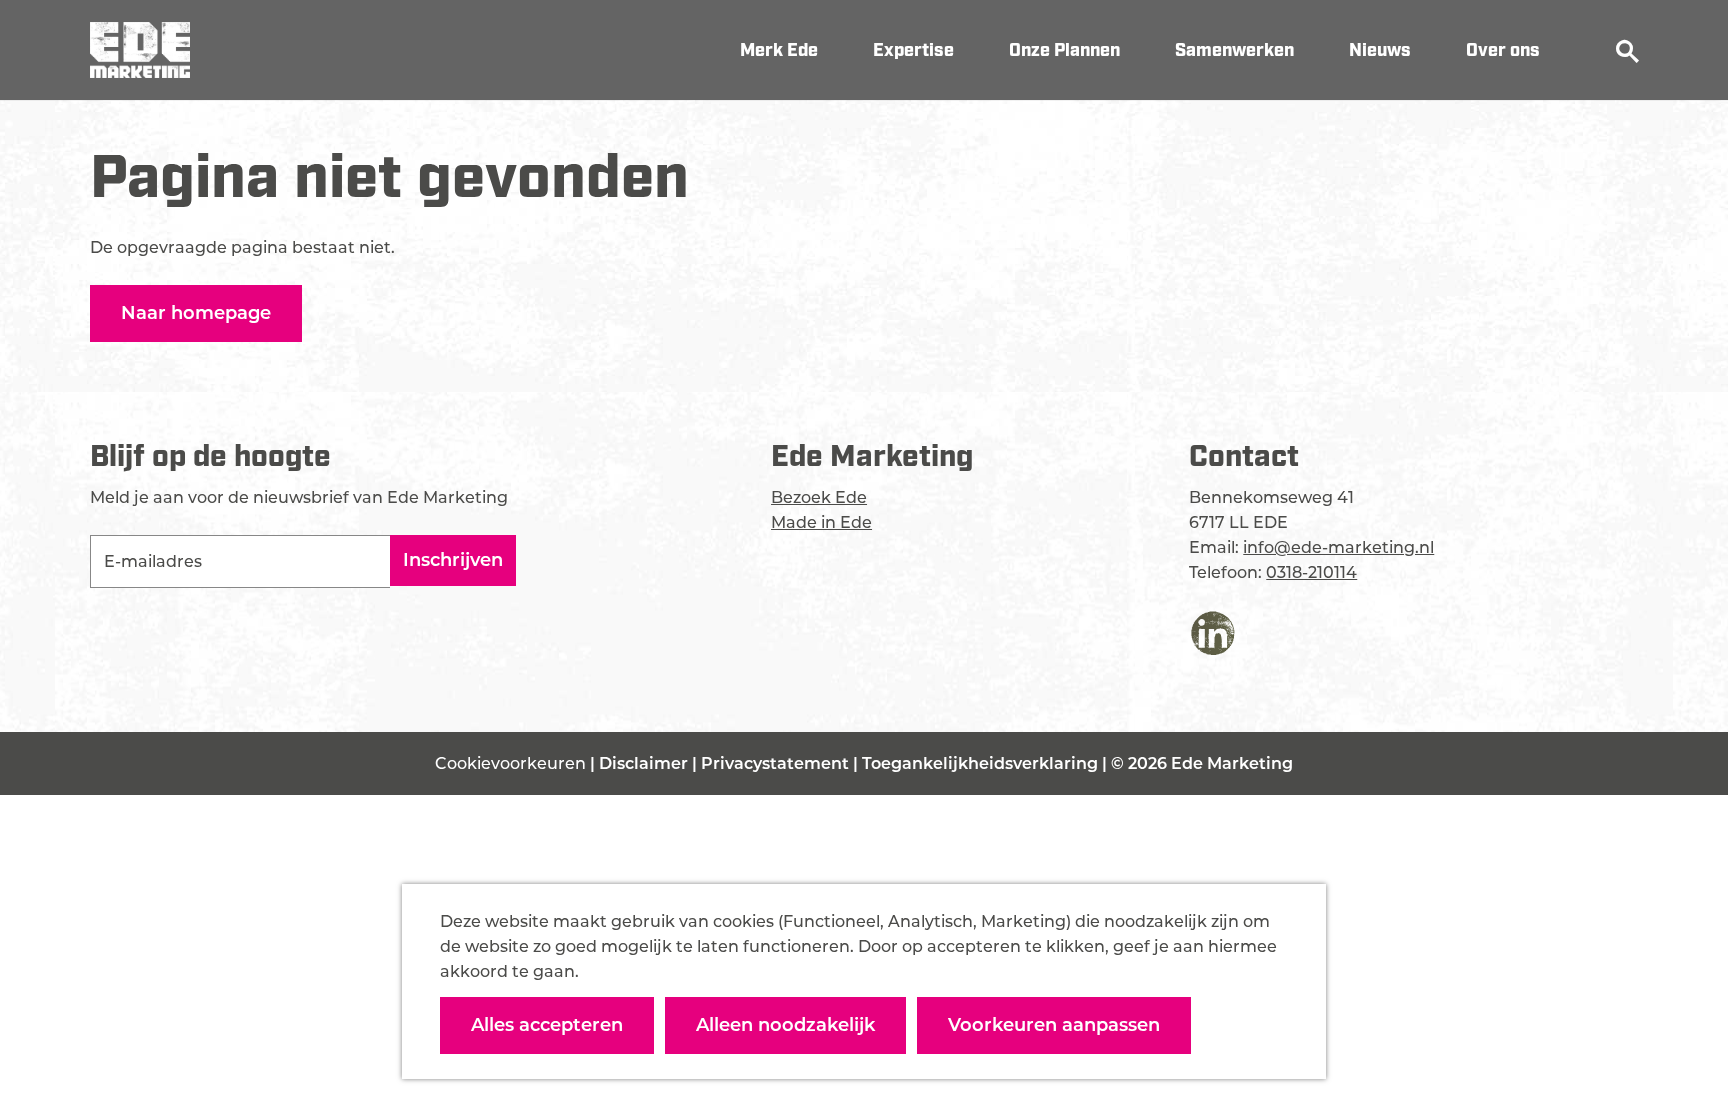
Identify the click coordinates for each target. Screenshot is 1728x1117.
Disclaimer (645, 763)
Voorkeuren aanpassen (1054, 1025)
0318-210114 (1311, 572)
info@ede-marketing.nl (1338, 547)
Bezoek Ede (819, 497)
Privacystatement (777, 763)
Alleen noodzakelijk (785, 1025)
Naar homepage (196, 313)
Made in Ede (821, 522)
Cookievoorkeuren (510, 763)
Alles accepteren (547, 1025)
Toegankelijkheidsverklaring (982, 763)
